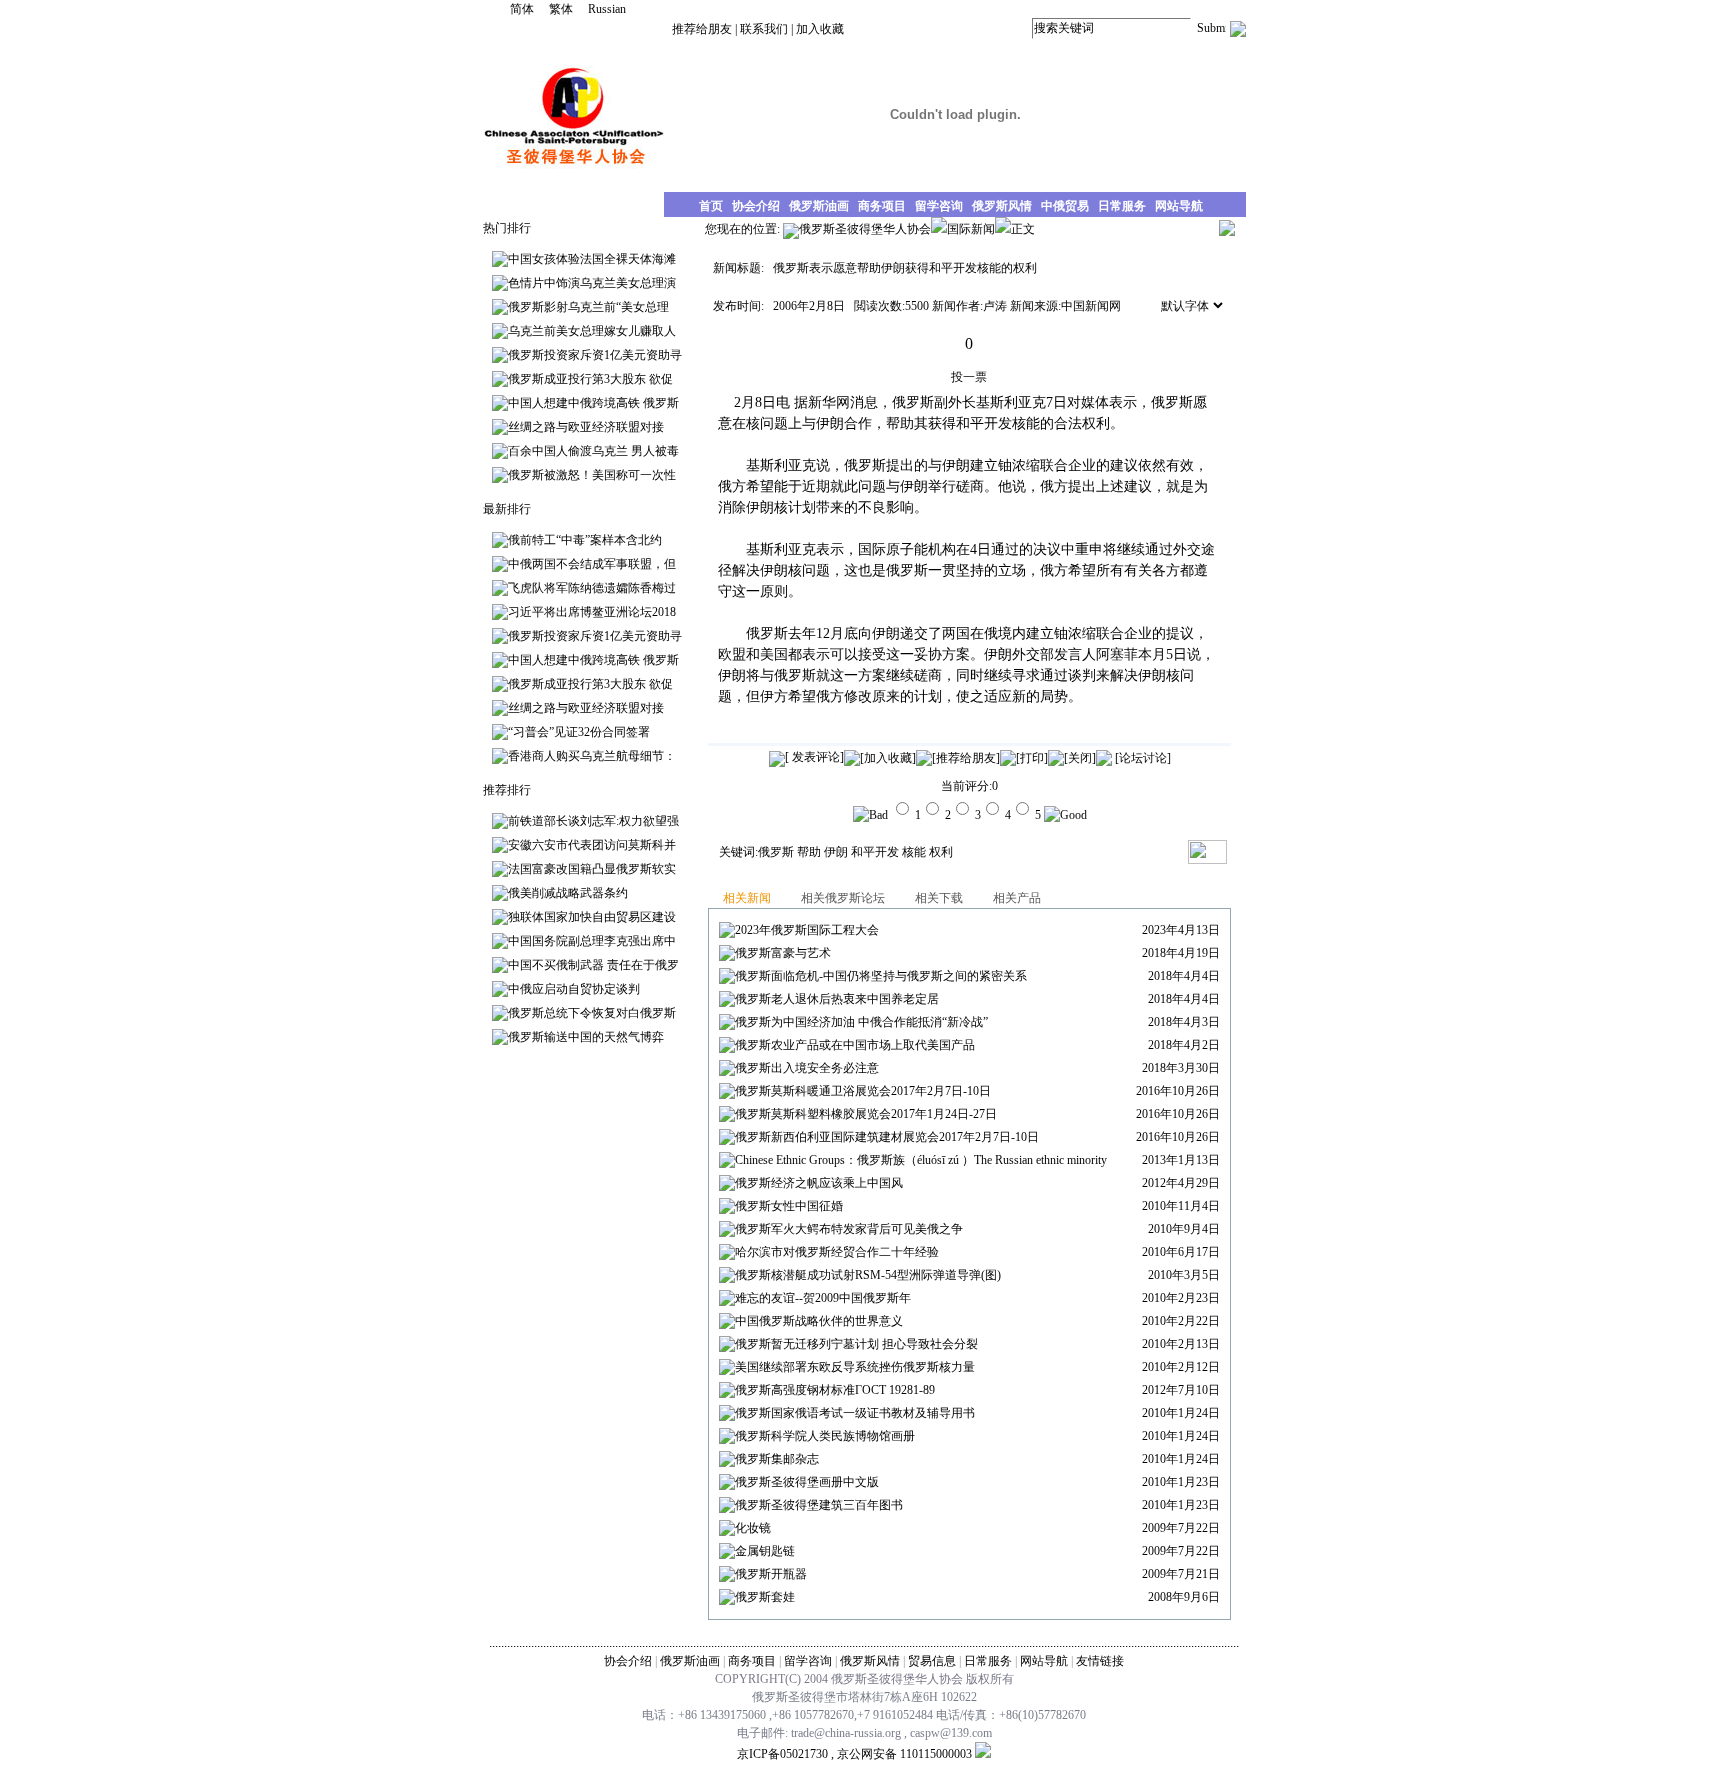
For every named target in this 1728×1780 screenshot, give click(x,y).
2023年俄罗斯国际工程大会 (807, 930)
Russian (607, 9)
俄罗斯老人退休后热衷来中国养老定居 (837, 999)
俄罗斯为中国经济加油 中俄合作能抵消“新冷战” (861, 1022)
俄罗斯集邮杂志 (777, 1459)
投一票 (969, 377)
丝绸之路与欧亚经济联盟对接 (586, 427)
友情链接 (1100, 1661)
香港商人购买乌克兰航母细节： (592, 756)
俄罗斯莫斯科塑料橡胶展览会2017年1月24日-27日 (866, 1114)
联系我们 (764, 29)
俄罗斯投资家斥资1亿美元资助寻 (595, 355)
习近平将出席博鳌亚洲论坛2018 (592, 612)
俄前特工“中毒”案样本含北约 (585, 540)
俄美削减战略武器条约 (568, 893)
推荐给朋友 (702, 29)
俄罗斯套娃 (765, 1597)
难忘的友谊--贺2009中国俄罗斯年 (823, 1298)
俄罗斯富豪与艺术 (783, 953)
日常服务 (988, 1661)
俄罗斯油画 (690, 1661)
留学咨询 (808, 1661)
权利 (941, 852)
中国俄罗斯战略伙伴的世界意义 (819, 1321)
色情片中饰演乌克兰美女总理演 (592, 283)
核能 (914, 852)
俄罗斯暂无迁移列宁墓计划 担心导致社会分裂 (856, 1344)
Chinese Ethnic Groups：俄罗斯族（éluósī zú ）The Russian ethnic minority (921, 1160)
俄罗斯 (776, 852)
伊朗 (836, 852)
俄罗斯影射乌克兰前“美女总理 (588, 307)
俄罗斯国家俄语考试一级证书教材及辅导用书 (855, 1413)
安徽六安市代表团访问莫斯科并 (592, 845)
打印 (1032, 758)
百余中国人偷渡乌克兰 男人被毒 (593, 451)
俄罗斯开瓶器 (771, 1574)
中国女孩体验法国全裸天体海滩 (592, 259)
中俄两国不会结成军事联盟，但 (592, 564)
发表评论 (814, 757)
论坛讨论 (1143, 758)
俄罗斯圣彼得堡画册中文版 (807, 1482)
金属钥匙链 (765, 1551)
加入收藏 (820, 29)
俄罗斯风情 (870, 1661)
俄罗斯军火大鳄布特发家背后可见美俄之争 (849, 1229)
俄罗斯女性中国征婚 (789, 1206)
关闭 (1080, 758)
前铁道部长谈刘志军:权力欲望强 (593, 821)
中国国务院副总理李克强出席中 (592, 941)
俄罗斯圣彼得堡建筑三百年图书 (819, 1505)
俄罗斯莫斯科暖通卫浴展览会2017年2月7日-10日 (863, 1091)
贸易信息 (932, 1661)
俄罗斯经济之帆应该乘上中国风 (819, 1183)
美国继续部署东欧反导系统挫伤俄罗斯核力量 (855, 1367)
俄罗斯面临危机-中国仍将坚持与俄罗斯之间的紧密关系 (881, 976)
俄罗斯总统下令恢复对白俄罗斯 (592, 1013)
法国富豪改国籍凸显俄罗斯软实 (592, 869)
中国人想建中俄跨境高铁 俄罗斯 (593, 403)
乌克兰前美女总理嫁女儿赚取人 (592, 331)
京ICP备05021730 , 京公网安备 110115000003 (854, 1754)
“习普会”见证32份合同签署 (579, 732)
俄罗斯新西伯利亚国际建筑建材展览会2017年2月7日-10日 (887, 1137)
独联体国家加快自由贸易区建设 (592, 917)
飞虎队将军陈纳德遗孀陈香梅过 (592, 588)
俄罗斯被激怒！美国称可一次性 (592, 475)
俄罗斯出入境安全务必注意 (807, 1068)
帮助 (809, 852)
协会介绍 (628, 1661)
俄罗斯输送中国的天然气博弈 (586, 1037)
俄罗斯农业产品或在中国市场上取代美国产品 (855, 1045)
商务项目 (752, 1661)
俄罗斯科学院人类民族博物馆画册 (825, 1436)
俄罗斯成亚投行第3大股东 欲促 (590, 379)
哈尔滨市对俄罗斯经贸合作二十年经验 (837, 1252)
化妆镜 (753, 1528)
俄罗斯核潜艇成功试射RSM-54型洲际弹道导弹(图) (868, 1275)
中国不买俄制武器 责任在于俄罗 (593, 965)
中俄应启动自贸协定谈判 (574, 989)
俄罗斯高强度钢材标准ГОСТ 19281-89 (835, 1390)
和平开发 (875, 852)
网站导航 (1044, 1661)
